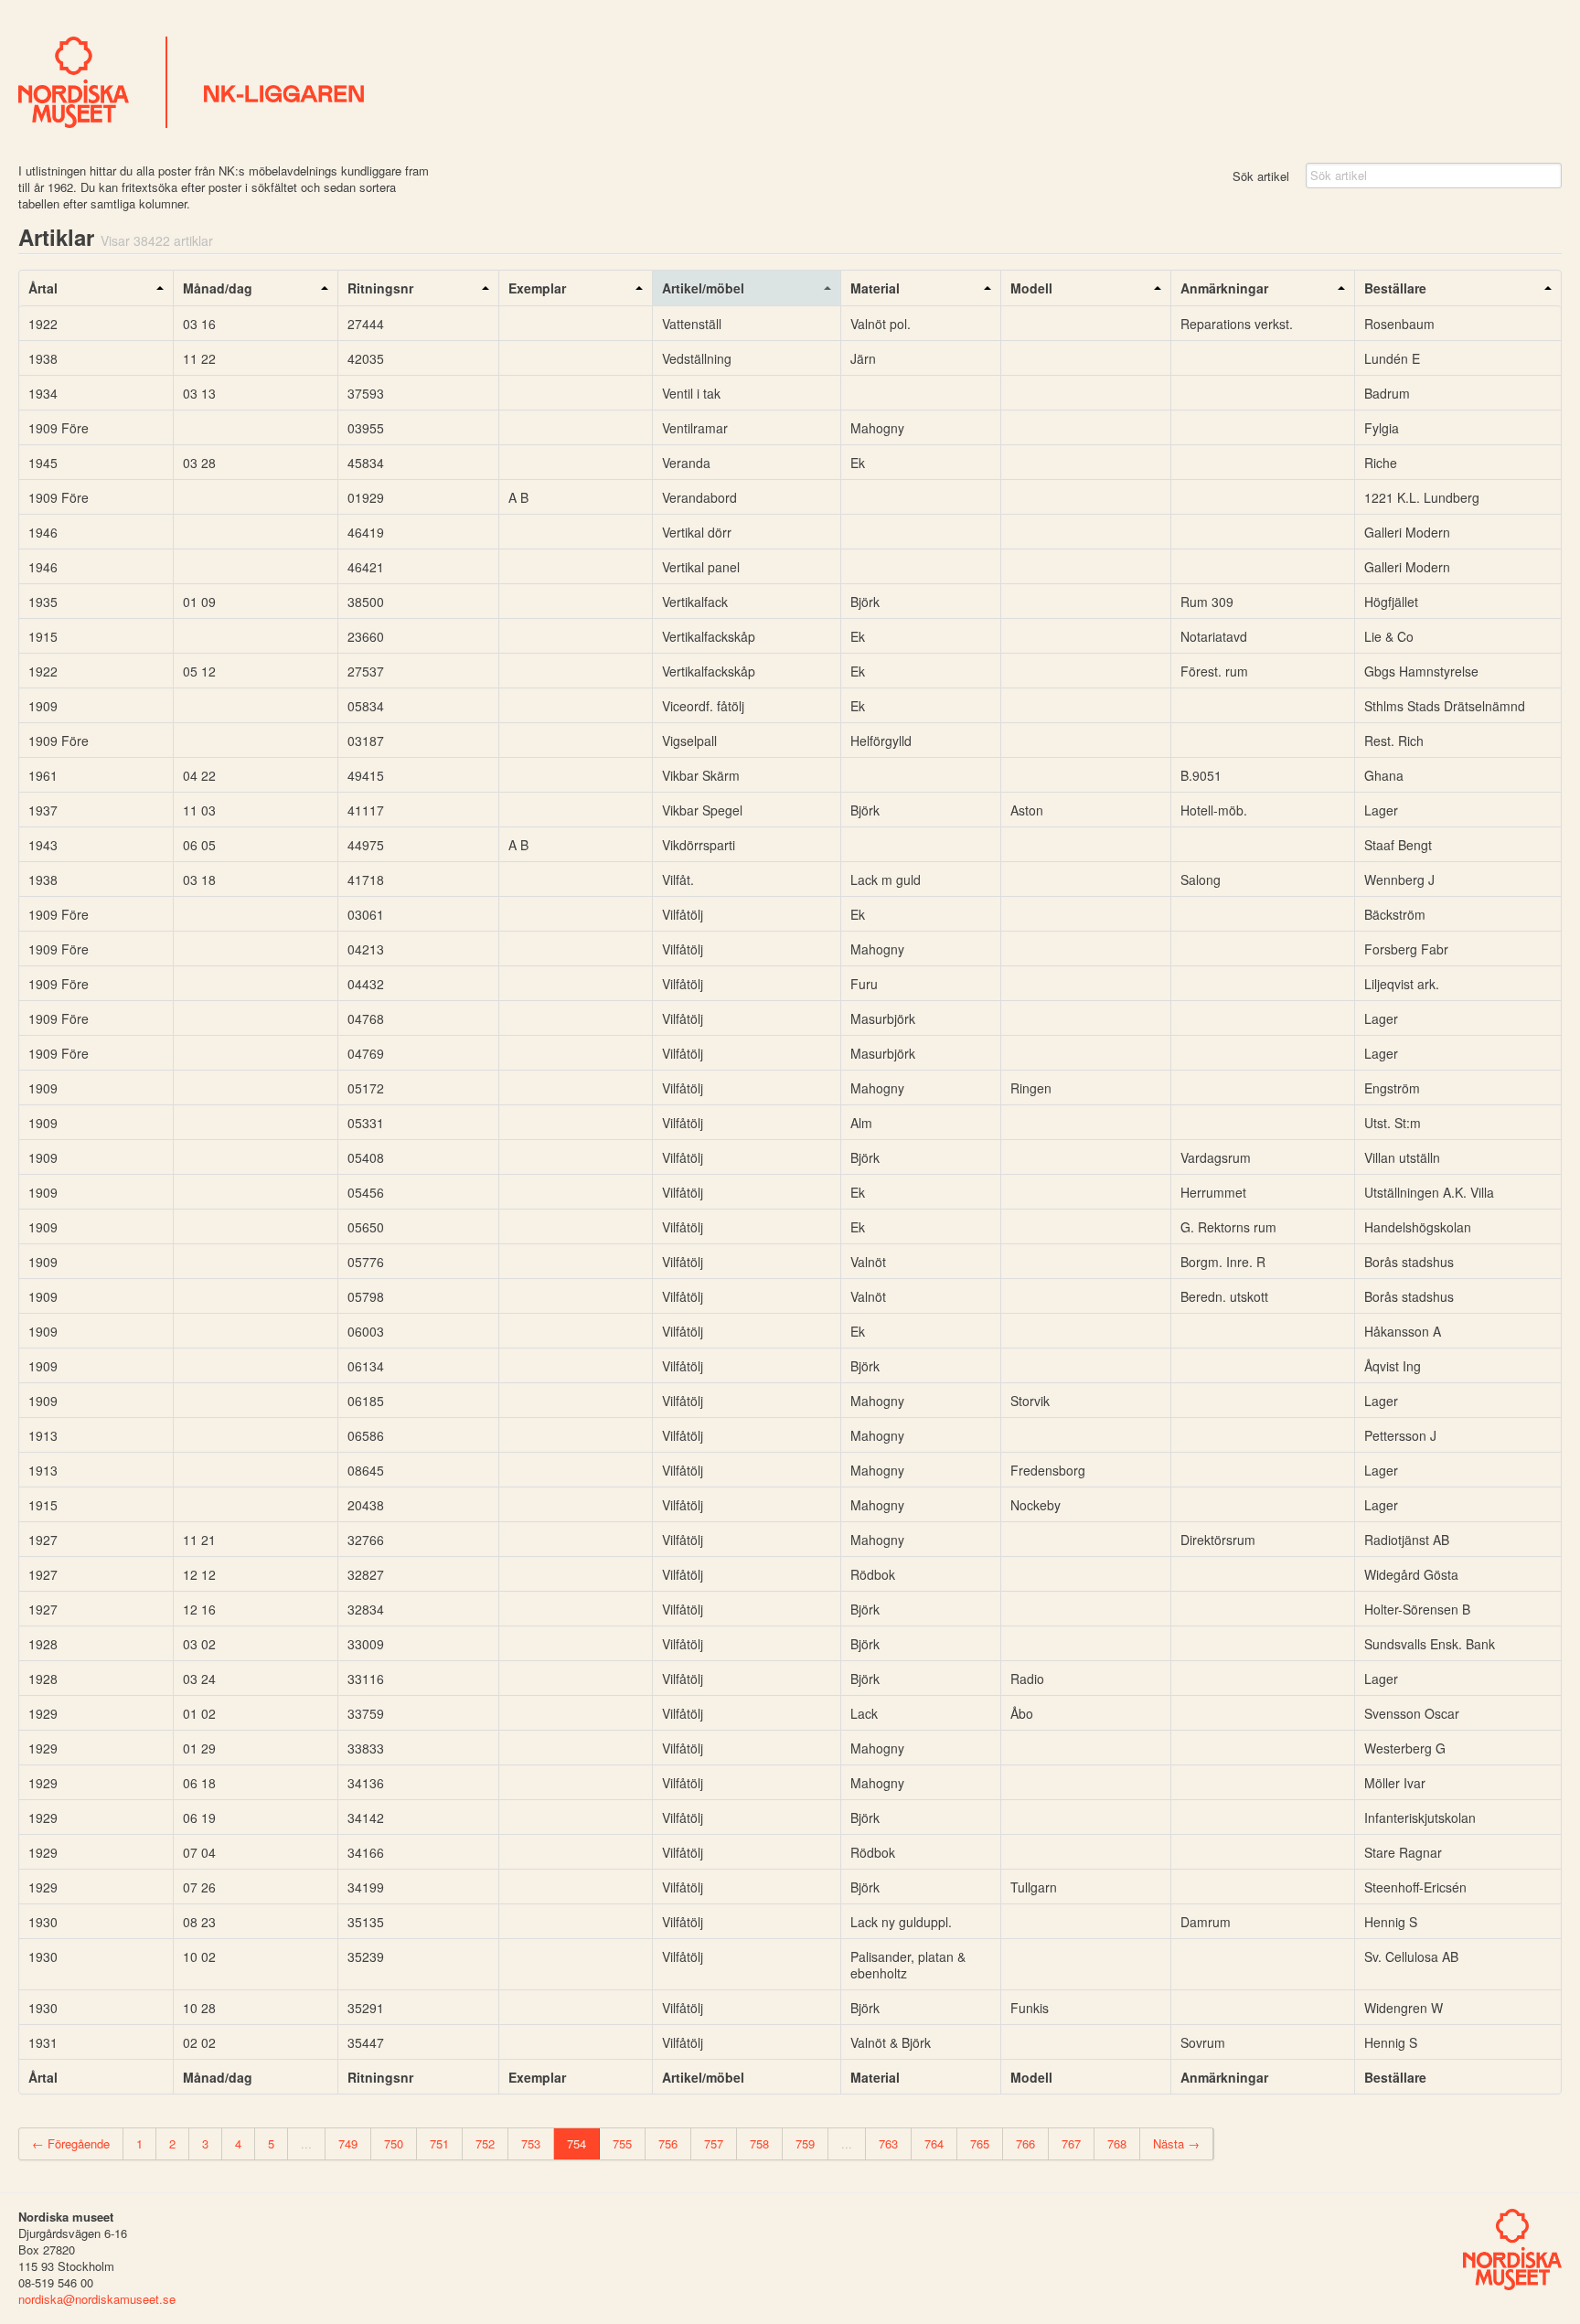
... (306, 2143)
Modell (1031, 288)
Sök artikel (1261, 176)
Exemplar (537, 288)
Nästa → (1176, 2143)
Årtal (43, 288)
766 (1025, 2143)
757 (714, 2143)
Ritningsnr (380, 288)
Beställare (1395, 288)
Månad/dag (218, 288)
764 (934, 2143)
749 (348, 2143)
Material (875, 288)
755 (622, 2143)
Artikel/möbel (703, 288)
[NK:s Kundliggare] (790, 82)
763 (888, 2143)
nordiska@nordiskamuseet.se (97, 2299)
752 (485, 2143)
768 (1117, 2143)
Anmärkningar (1224, 288)
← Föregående (71, 2143)
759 (805, 2143)
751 (439, 2143)
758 (759, 2143)
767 (1071, 2143)
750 (394, 2143)
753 (531, 2143)
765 (980, 2143)
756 (668, 2143)
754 (576, 2143)
